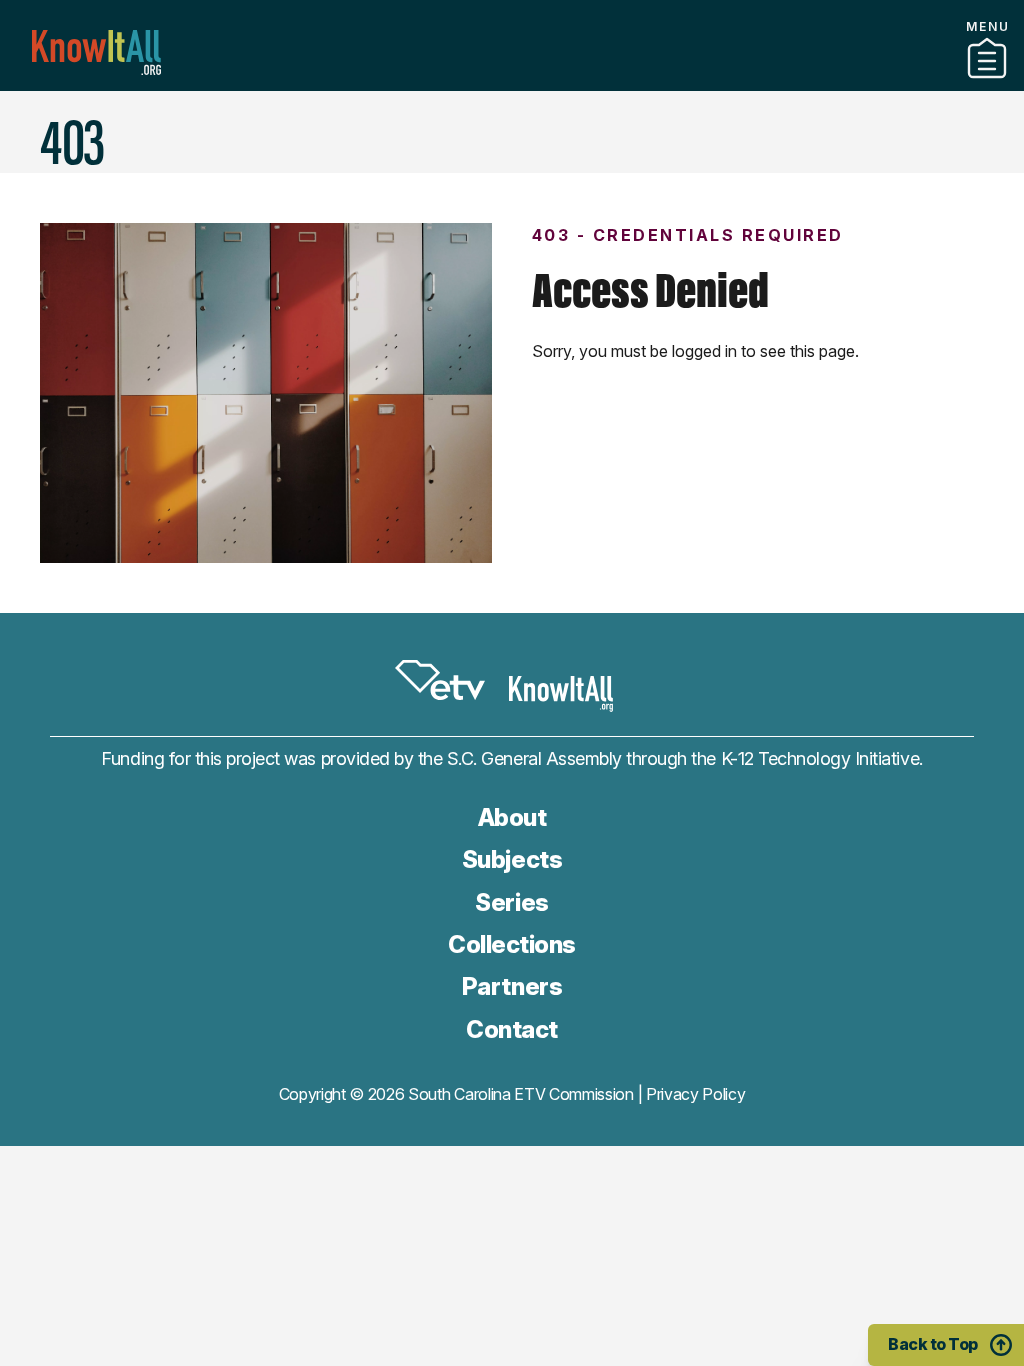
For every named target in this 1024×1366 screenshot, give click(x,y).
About (512, 817)
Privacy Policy (696, 1094)
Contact (511, 109)
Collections (512, 944)
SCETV (440, 680)
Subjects (512, 859)
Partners (512, 83)
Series (511, 902)
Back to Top (933, 1344)
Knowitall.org (96, 52)
